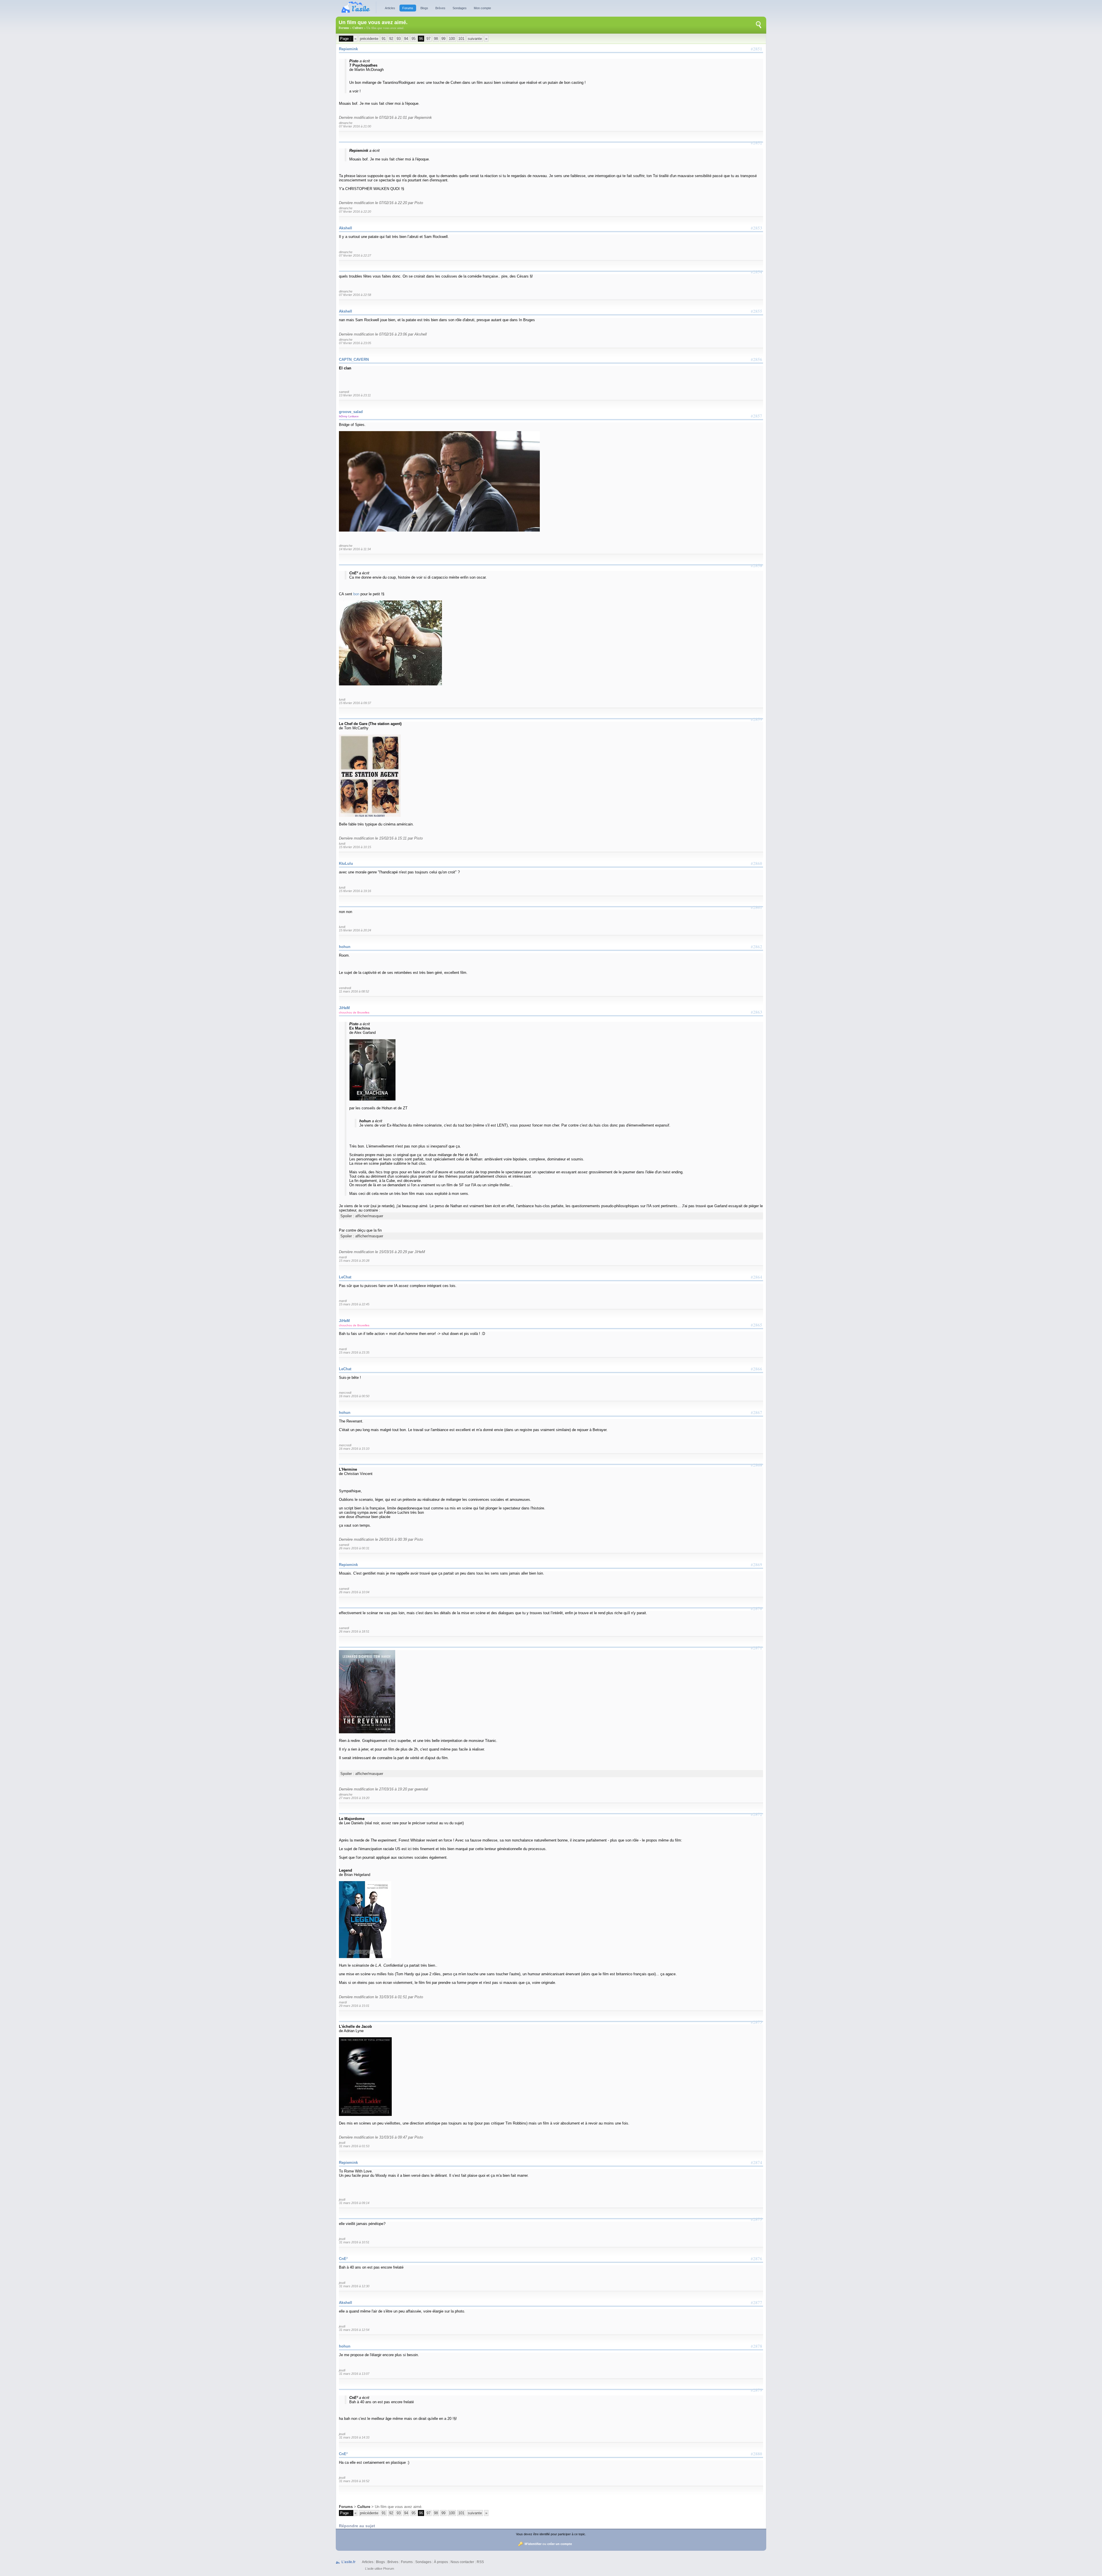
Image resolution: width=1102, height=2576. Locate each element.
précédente (369, 39)
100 (452, 39)
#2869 (756, 1565)
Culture (358, 28)
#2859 (756, 719)
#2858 (756, 565)
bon (356, 594)
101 (461, 39)
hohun (345, 947)
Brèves (440, 8)
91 (384, 39)
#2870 (756, 1608)
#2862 (756, 947)
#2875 (756, 2219)
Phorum (389, 2569)
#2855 (756, 311)
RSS (480, 2562)
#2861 (756, 907)
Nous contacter (462, 2562)
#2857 (756, 416)
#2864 (756, 1277)
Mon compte (482, 8)
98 (436, 39)
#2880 (756, 2454)
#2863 (756, 1012)
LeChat (345, 1277)
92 (391, 39)
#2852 (756, 143)
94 (406, 39)
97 (428, 39)
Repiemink (348, 49)
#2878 (756, 2346)
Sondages (460, 8)
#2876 (756, 2259)
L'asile (369, 2569)
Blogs (424, 8)
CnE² (343, 2259)
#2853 (756, 228)
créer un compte (560, 2544)
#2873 (756, 2022)
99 (443, 39)
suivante (475, 39)
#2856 (756, 359)
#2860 (756, 863)
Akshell (346, 228)
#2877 (756, 2302)
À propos (441, 2562)
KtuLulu (346, 863)
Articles (390, 8)
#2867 (756, 1412)
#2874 (756, 2162)
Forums (408, 8)
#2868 (756, 1465)
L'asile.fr (349, 2562)
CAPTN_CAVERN (354, 359)
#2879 (756, 2390)
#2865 (756, 1325)
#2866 (756, 1369)
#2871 (756, 1648)
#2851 (756, 49)
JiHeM (344, 1008)
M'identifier (533, 2544)
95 (414, 39)
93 (399, 39)
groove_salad (351, 412)
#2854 (756, 272)
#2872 (756, 1814)
